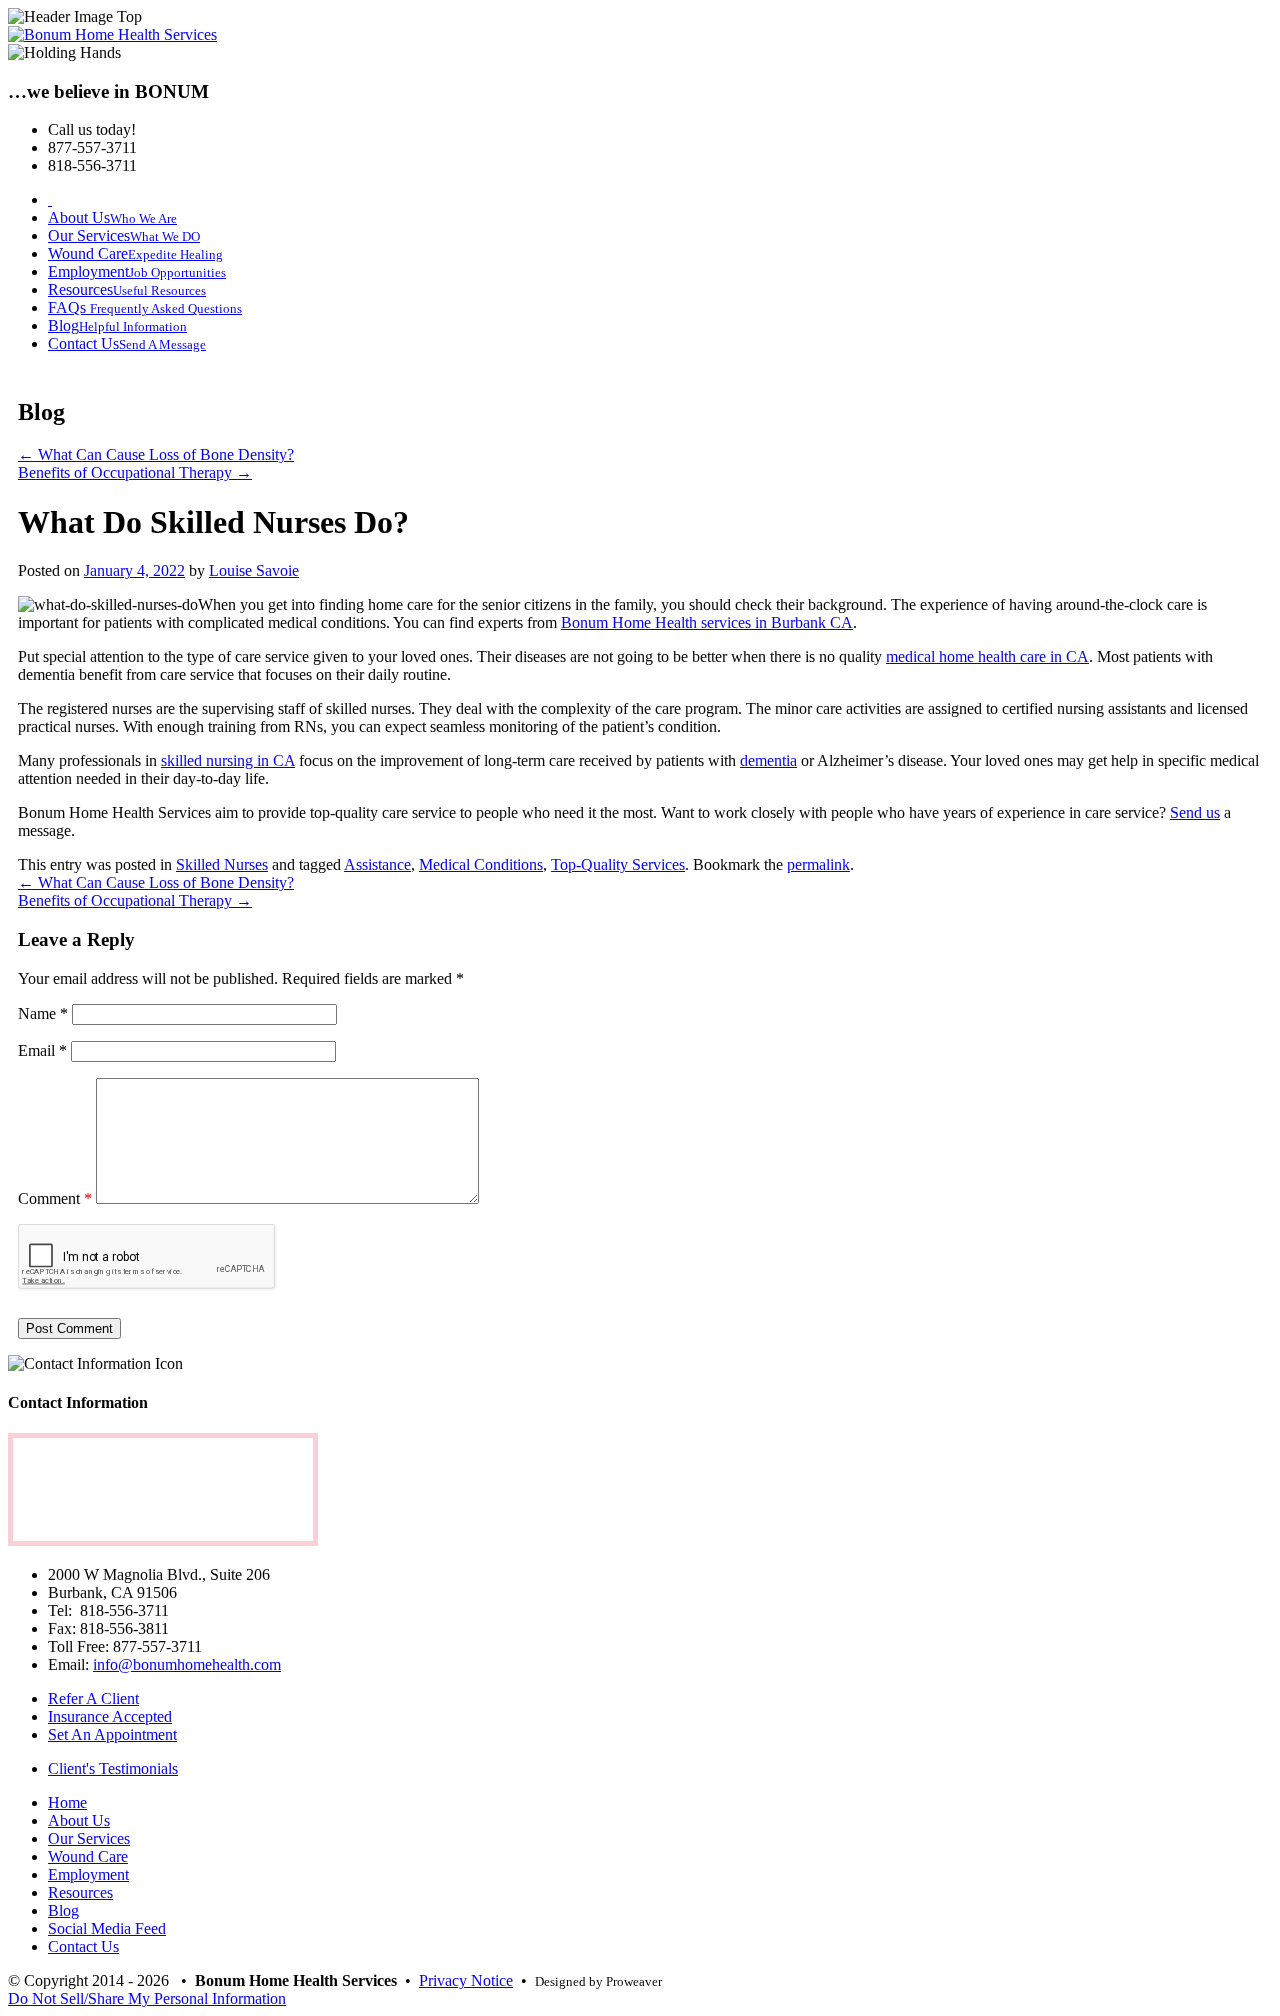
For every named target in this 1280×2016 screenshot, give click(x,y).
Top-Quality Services (618, 864)
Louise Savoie (254, 570)
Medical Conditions (481, 864)
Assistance (377, 864)
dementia (768, 760)
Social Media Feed (107, 1928)
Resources (80, 1892)
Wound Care (88, 1856)
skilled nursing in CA (228, 760)
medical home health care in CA (987, 656)
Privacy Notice (466, 1980)
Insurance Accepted (110, 1716)
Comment (55, 1198)
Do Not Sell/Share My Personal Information (147, 1998)
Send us (1195, 812)
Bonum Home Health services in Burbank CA (707, 622)
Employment (88, 1874)
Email (42, 1050)
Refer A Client (93, 1698)
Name (43, 1013)
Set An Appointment (112, 1734)
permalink (818, 864)
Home (67, 1802)
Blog (63, 1910)
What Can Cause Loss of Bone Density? (156, 454)
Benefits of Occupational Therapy (135, 472)
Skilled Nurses (222, 864)
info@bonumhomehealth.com (187, 1664)
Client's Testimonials (113, 1768)
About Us (79, 1820)
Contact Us (83, 1946)
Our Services (89, 1838)
